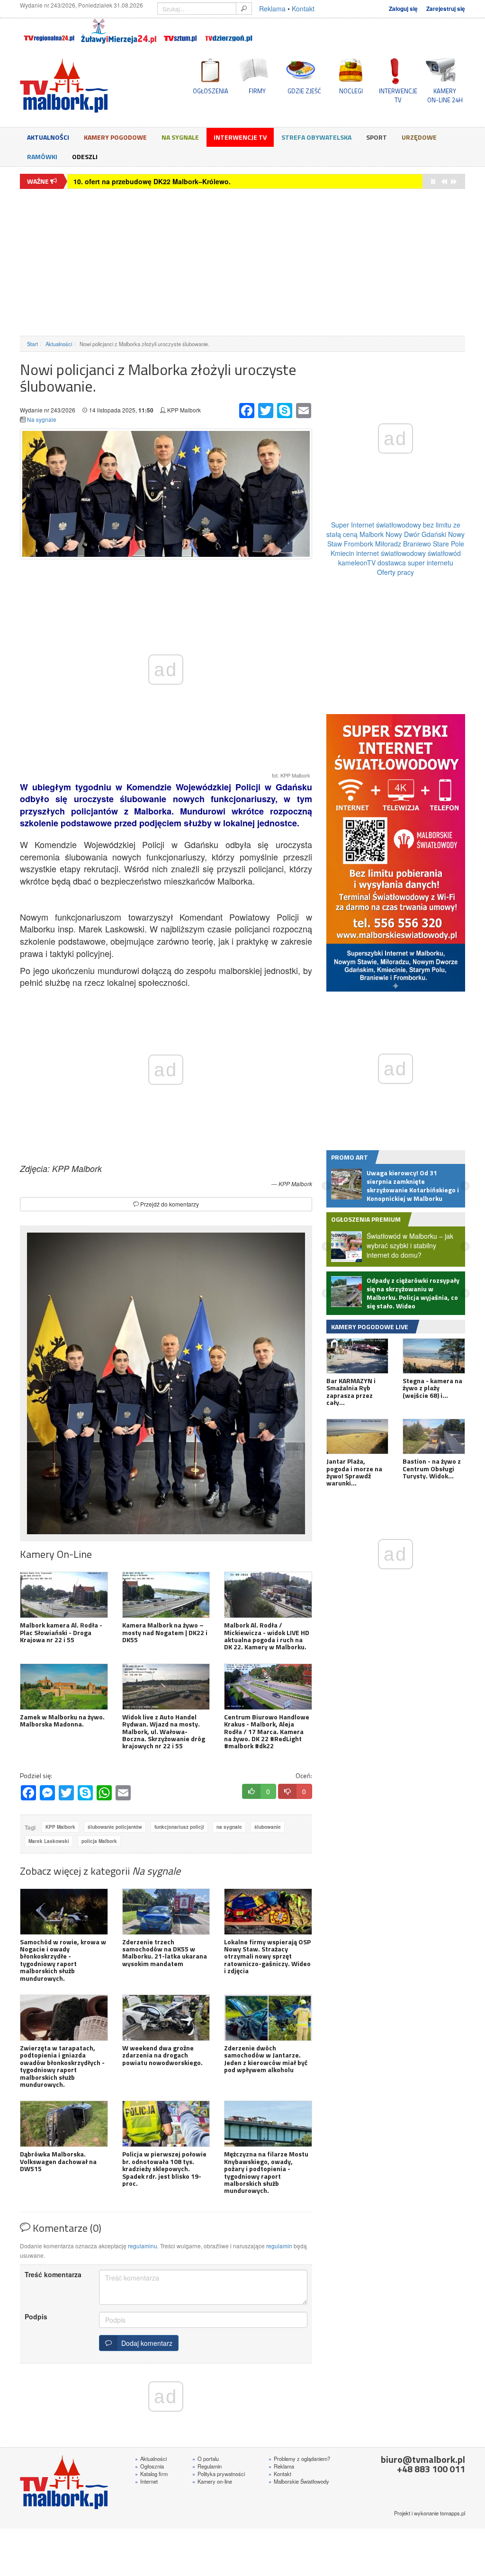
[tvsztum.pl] (181, 31)
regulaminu (143, 2246)
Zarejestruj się (446, 9)
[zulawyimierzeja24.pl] (119, 31)
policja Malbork (99, 1841)
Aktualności (48, 137)
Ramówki (42, 157)
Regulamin (207, 2466)
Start (32, 344)
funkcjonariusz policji (179, 1827)
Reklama (272, 9)
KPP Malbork (60, 1827)
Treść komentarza (53, 2274)
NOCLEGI (351, 91)
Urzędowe (419, 137)
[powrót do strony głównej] (89, 85)
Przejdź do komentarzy (169, 1204)
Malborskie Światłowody (299, 2481)
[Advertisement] (242, 262)
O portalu (206, 2459)
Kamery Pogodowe (115, 137)
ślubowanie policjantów (115, 1827)
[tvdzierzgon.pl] (229, 31)
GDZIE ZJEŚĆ (304, 91)
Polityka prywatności (219, 2474)
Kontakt (303, 9)
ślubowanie (268, 1827)
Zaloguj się (403, 9)
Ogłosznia (149, 2466)
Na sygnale (180, 137)
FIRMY (257, 91)
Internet (146, 2481)
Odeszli (85, 157)
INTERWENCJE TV (398, 95)
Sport (377, 137)
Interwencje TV (240, 137)
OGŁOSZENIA (211, 91)
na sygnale (229, 1827)
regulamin (279, 2246)
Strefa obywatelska (316, 137)
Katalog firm (151, 2474)
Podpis (36, 2317)
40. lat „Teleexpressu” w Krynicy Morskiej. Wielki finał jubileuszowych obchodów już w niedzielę (229, 181)
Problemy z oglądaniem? (299, 2459)
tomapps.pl (453, 2513)
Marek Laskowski (49, 1841)
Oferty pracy (395, 572)
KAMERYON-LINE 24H (445, 95)
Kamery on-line (212, 2481)
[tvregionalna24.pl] (49, 31)
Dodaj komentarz (145, 2343)
